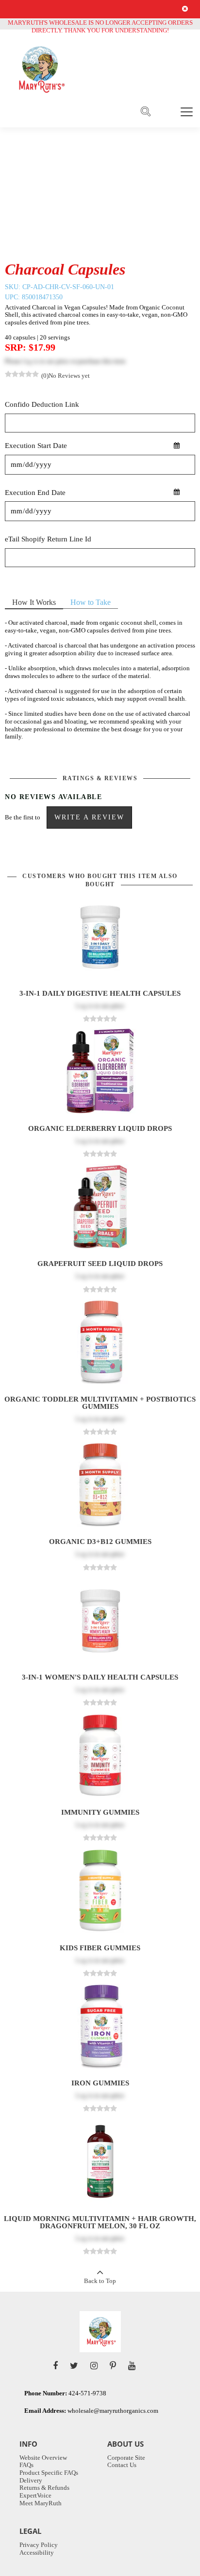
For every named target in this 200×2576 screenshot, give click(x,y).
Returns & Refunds (44, 2488)
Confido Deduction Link (42, 405)
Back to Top (100, 2281)
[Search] (146, 112)
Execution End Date (35, 493)
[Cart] (166, 111)
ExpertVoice (35, 2495)
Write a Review (89, 817)
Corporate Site (126, 2458)
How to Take (91, 602)
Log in (84, 1006)
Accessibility (37, 2553)
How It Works (34, 602)
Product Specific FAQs (49, 2473)
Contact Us (122, 2465)
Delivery (31, 2480)
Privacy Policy (39, 2545)
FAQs (26, 2465)
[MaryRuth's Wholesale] (40, 69)
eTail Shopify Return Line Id (48, 539)
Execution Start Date (36, 446)
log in (31, 361)
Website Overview (43, 2458)
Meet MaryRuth (41, 2503)
